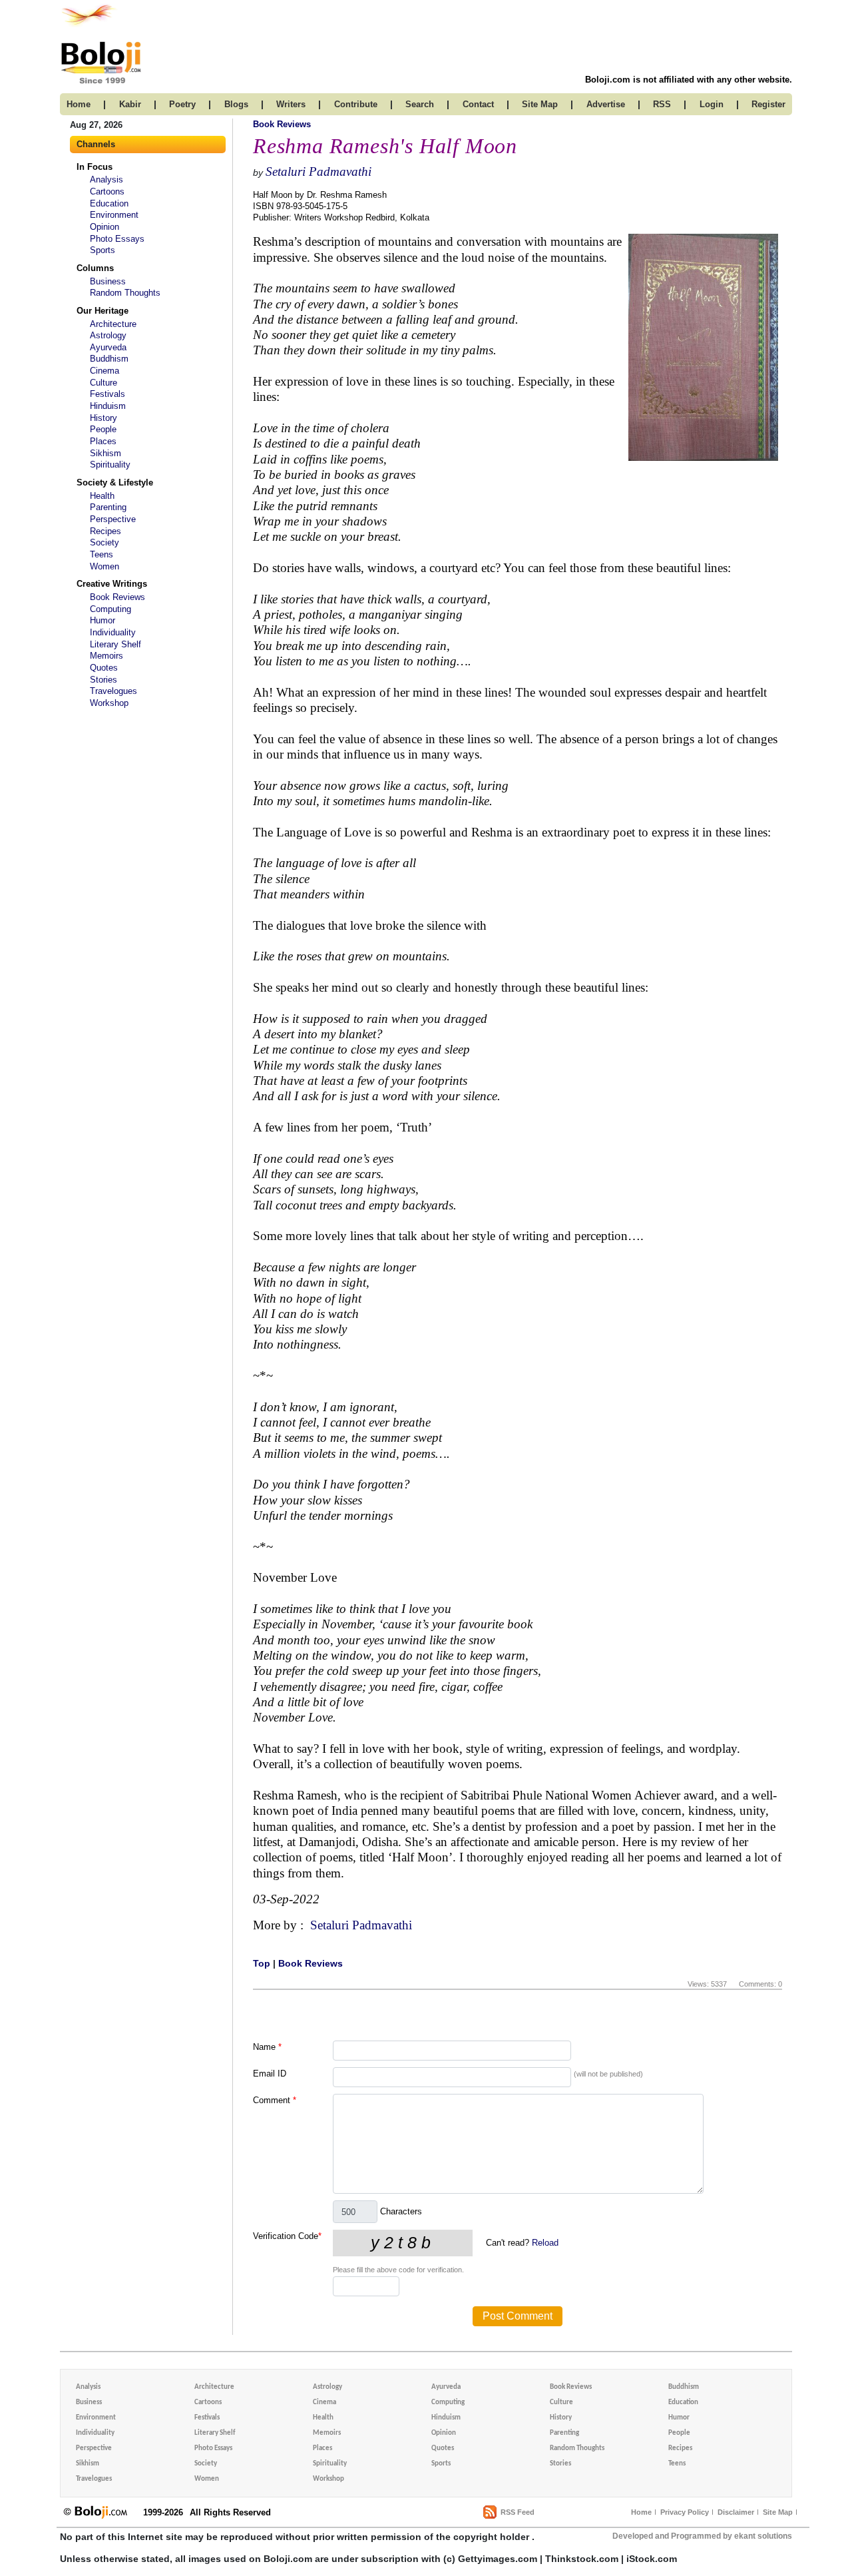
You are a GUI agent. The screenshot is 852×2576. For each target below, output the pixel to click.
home (79, 104)
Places (103, 441)
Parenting (108, 507)
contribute (356, 104)
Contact (478, 104)
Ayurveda (108, 347)
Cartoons (107, 191)
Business (108, 281)
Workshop (109, 703)
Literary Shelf (115, 644)
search (420, 104)
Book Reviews (117, 597)
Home (641, 2512)
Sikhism (106, 453)
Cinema (105, 371)
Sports (103, 250)
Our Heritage (103, 311)
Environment (114, 215)
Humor (103, 620)
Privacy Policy (685, 2512)
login (712, 104)
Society (105, 542)
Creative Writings (112, 584)
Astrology (108, 335)
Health (102, 496)
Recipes (106, 531)
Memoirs (106, 656)
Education (109, 203)
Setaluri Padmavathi (319, 171)
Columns (95, 268)
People (103, 429)
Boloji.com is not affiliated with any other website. (689, 80)
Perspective (113, 519)
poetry (182, 104)
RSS (662, 104)
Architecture (113, 324)
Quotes (104, 668)
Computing (110, 609)
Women (105, 566)
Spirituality (110, 465)
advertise (606, 104)
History (104, 418)
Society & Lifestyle (115, 483)
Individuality (113, 632)
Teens (102, 554)
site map (540, 104)
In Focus (95, 167)
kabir (130, 104)
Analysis (106, 179)
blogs (236, 104)
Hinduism (108, 406)
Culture (104, 383)
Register (768, 104)
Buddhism (109, 359)
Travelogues (113, 691)
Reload (545, 2243)
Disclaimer (736, 2512)
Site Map (778, 2512)
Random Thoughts (125, 293)
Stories (104, 680)
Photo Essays (117, 239)
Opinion (105, 227)
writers (291, 104)
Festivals (107, 394)
